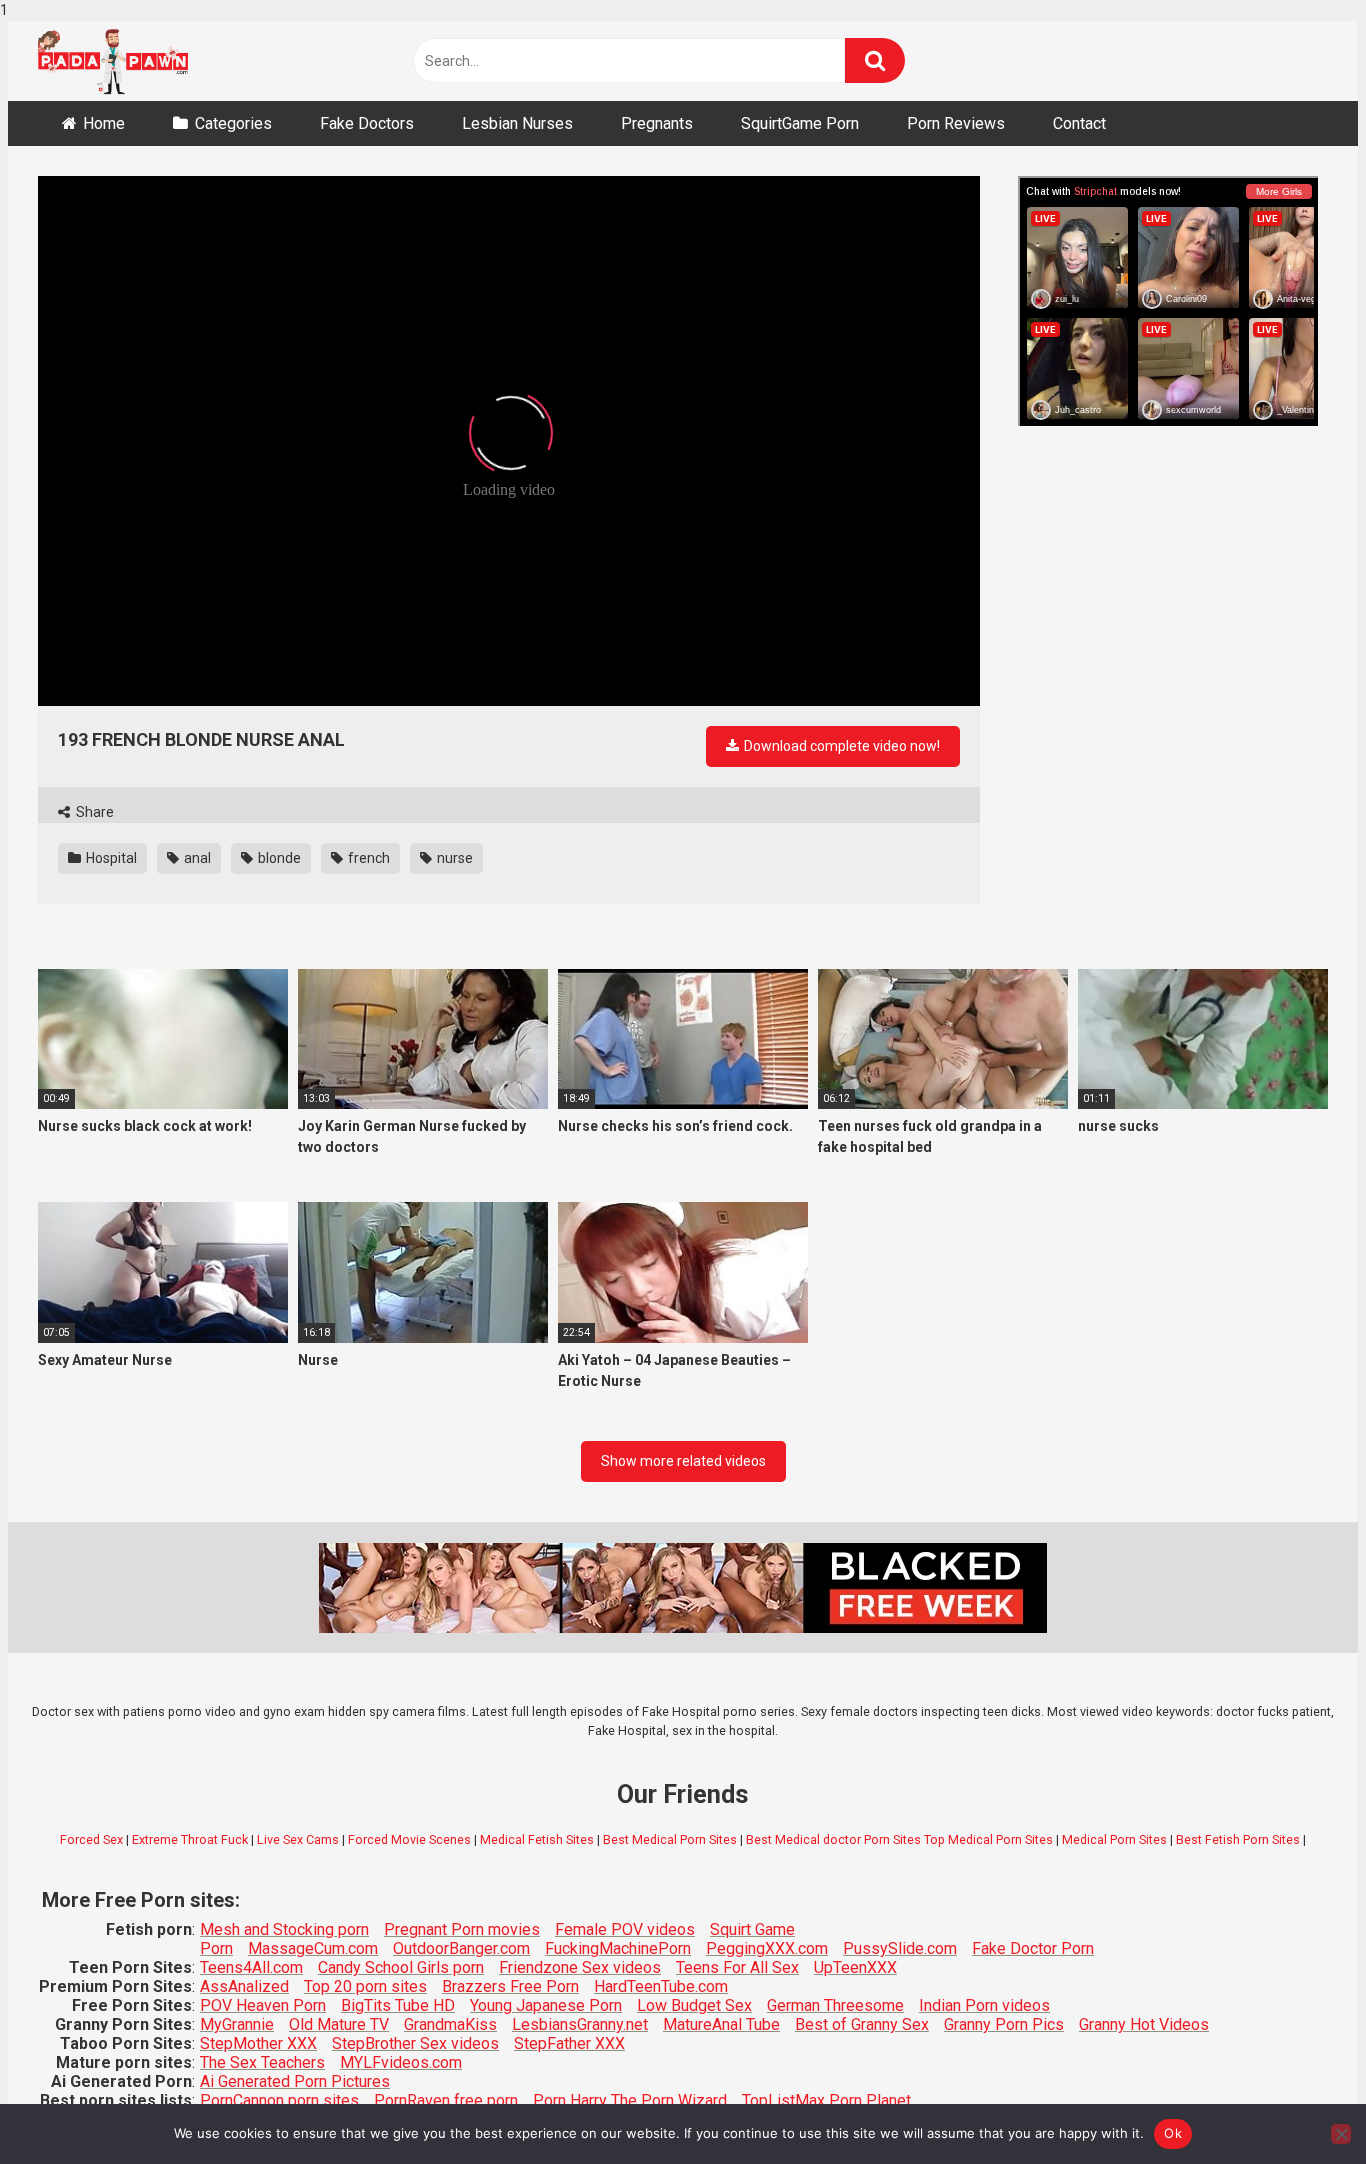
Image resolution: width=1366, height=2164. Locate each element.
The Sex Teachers (262, 2062)
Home (104, 123)
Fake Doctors (367, 123)
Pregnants (657, 123)
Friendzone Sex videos (580, 1967)
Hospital (110, 858)
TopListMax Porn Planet (826, 2100)
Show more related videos (683, 1461)
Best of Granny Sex (862, 2024)
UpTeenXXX (855, 1967)
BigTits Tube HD (398, 2005)
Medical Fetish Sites (537, 1839)
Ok (1173, 2133)
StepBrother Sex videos (415, 2043)
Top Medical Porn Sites (988, 1839)
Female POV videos (625, 1929)
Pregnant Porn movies (462, 1929)
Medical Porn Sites (1114, 1839)
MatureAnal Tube (721, 2024)
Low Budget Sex (694, 2005)
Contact (1079, 123)
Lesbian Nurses (517, 123)
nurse (453, 858)
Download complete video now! (840, 746)
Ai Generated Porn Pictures (295, 2081)
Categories (233, 123)
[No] (1341, 2134)
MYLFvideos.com (401, 2062)
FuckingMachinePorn (618, 1948)
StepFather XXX (569, 2043)
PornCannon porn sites (279, 2100)
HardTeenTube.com (661, 1986)
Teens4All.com (251, 1967)
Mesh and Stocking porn (284, 1929)
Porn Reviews (956, 123)
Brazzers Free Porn (510, 1986)
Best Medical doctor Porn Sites (833, 1839)
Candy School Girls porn (401, 1967)
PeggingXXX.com (767, 1948)
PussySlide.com (900, 1948)
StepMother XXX (258, 2043)
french (367, 858)
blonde (278, 858)
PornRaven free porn (446, 2100)
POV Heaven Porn (263, 2005)
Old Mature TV (339, 2024)
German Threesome (835, 2005)
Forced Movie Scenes (409, 1839)
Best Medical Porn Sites (670, 1839)
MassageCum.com (313, 1948)
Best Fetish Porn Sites (1238, 1839)
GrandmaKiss (450, 2024)
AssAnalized (244, 1986)
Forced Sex (91, 1839)
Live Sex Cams (298, 1839)
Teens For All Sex (737, 1967)
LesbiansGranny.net (580, 2024)
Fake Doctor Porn (1033, 1948)
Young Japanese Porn (546, 2005)
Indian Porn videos (984, 2005)
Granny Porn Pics (1004, 2024)
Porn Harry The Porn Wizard (630, 2100)
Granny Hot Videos (1144, 2024)
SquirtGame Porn (800, 123)
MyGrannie (237, 2024)
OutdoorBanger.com (461, 1948)
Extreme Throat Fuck (190, 1839)
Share (93, 812)
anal (196, 858)
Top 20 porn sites (365, 1986)
